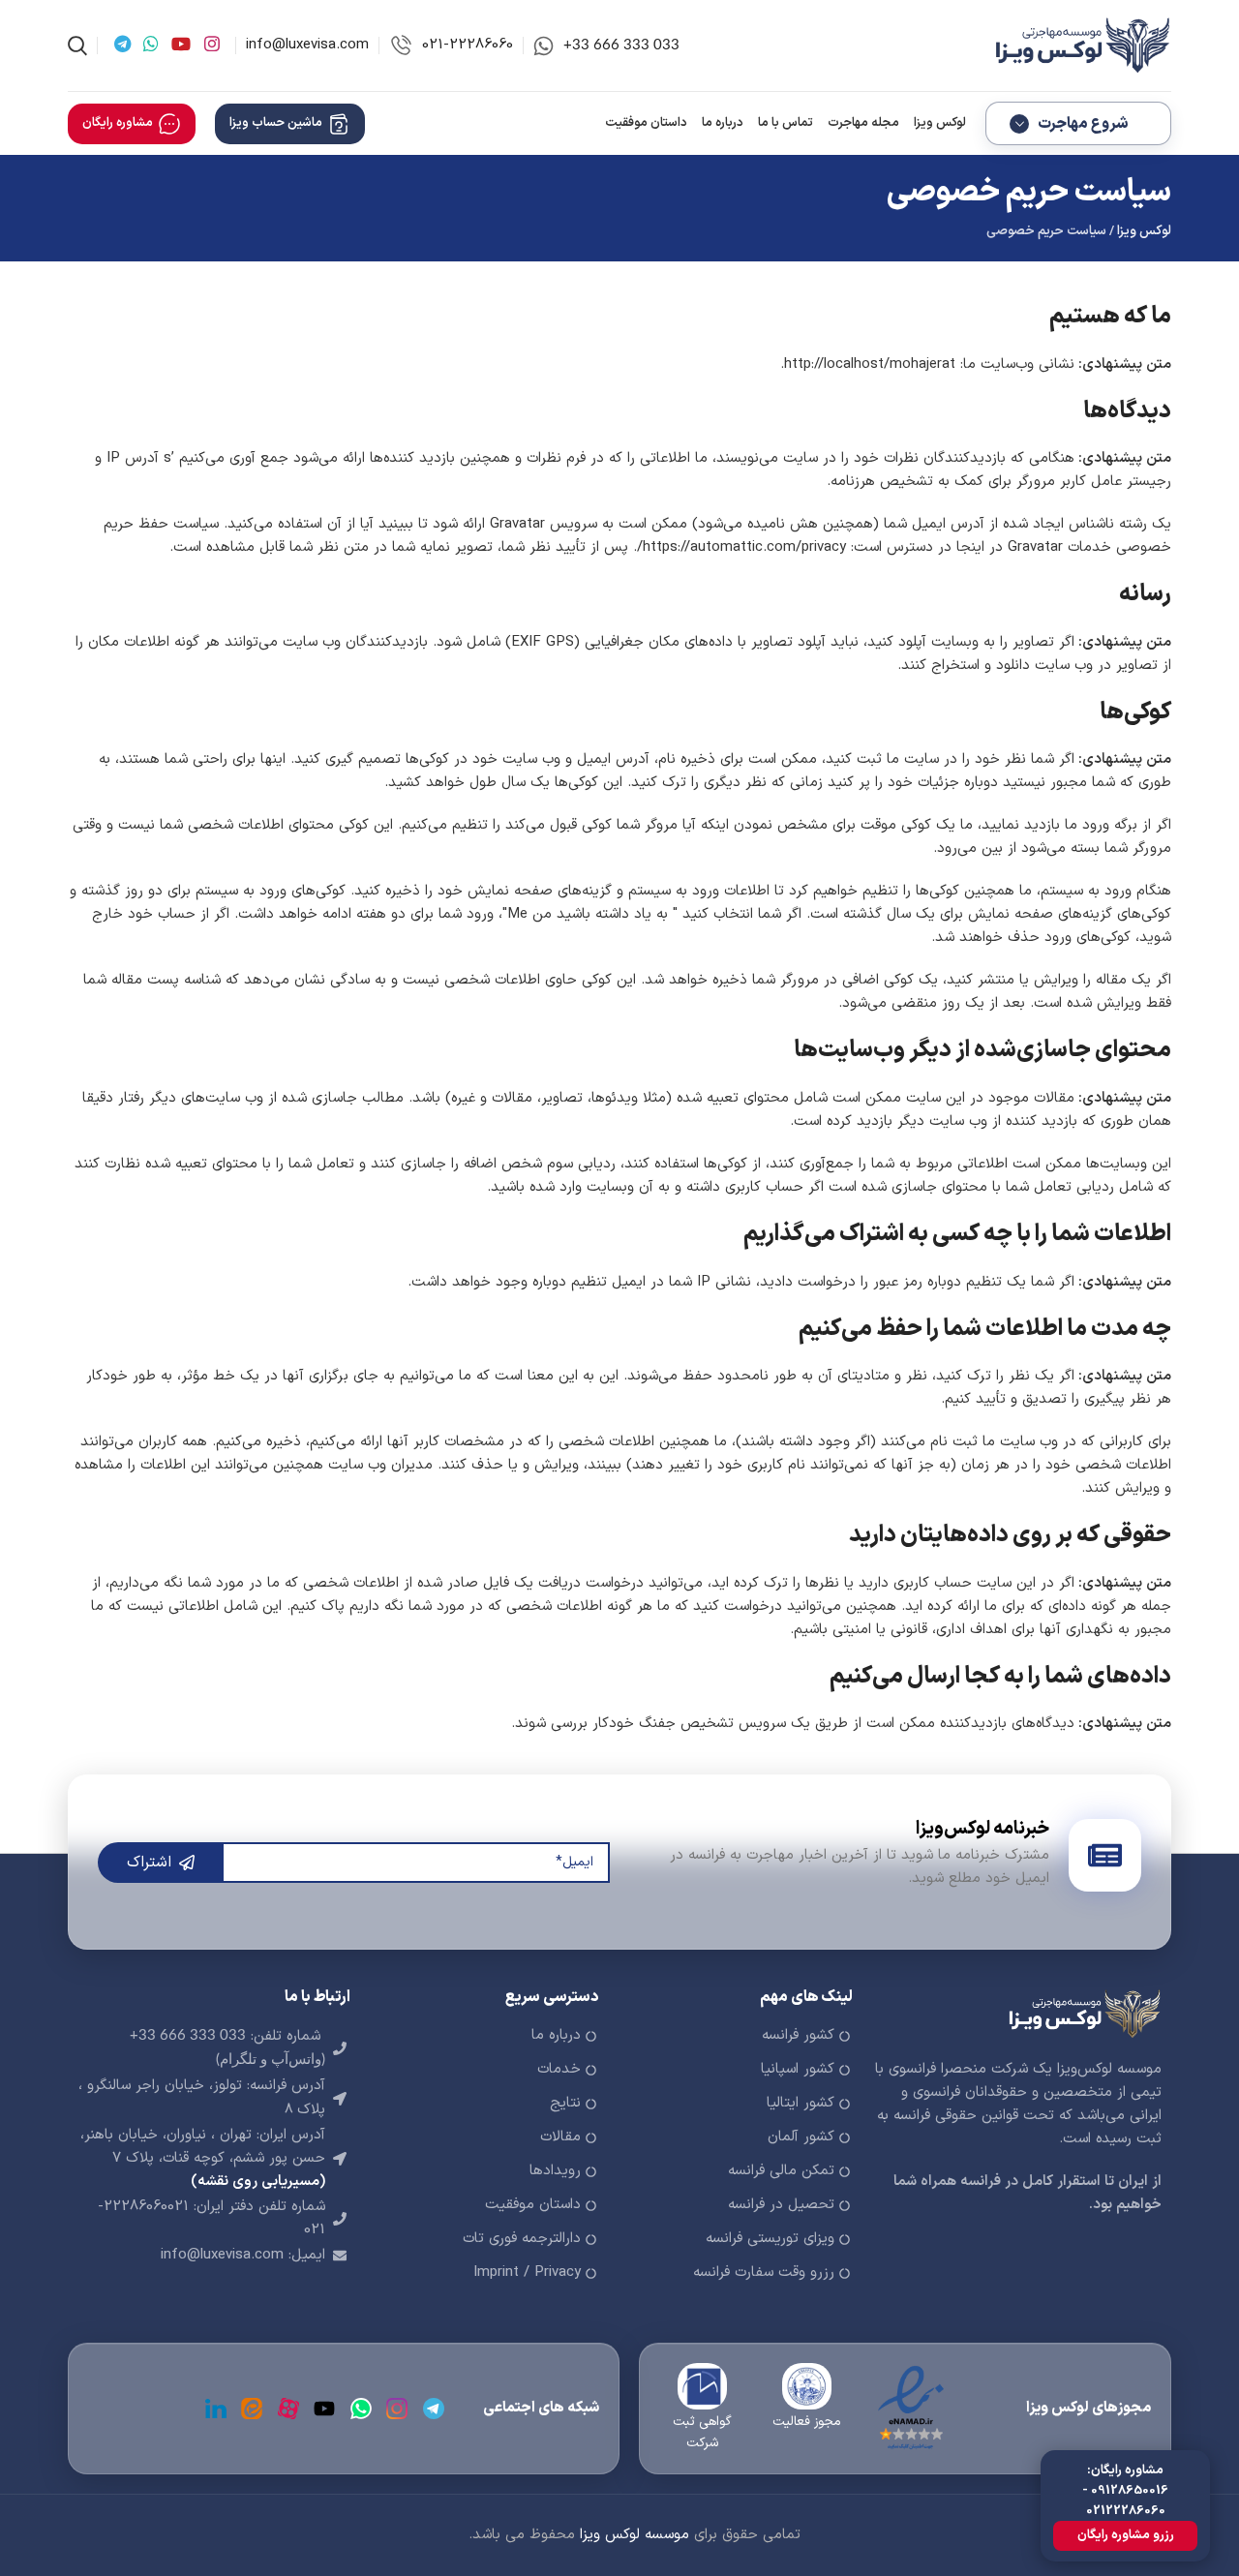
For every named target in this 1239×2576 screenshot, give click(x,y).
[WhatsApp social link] (151, 45)
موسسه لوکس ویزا (635, 2535)
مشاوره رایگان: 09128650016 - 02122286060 (1125, 2491)
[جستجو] (77, 45)
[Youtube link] (181, 45)
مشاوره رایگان (118, 123)
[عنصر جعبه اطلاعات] (606, 46)
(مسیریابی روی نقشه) (258, 2182)
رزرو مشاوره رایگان (1126, 2535)
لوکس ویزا (1144, 231)
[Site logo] (1079, 45)
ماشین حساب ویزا (276, 123)
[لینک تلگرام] (122, 45)
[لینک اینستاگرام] (212, 45)
